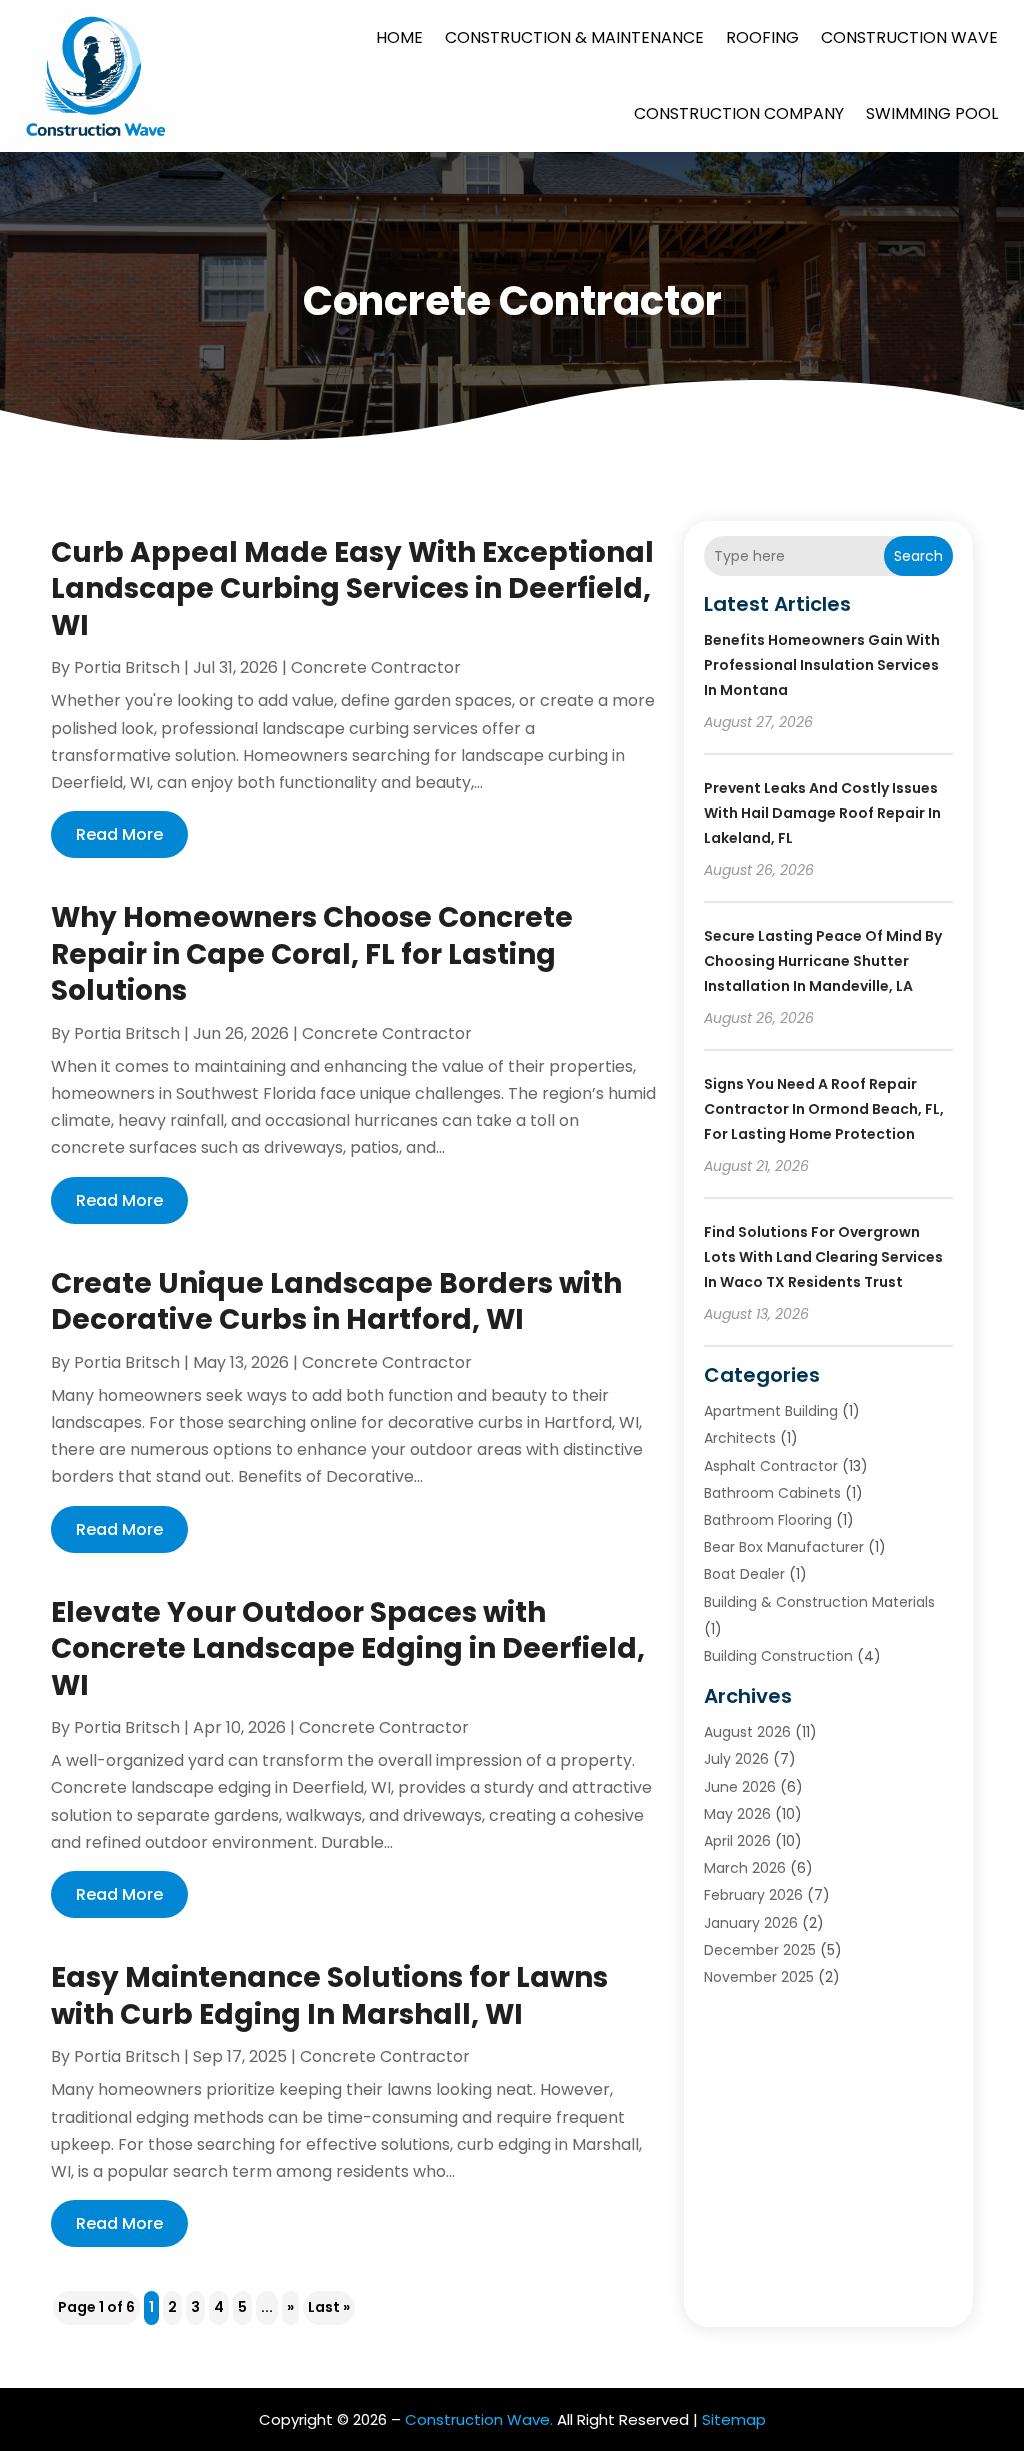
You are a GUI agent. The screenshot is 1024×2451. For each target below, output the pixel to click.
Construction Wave (909, 37)
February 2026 (753, 1895)
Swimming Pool (932, 113)
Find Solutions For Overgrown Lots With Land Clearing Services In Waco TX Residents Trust (823, 1257)
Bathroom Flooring (768, 1520)
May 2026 (737, 1814)
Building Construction (778, 1656)
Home (399, 37)
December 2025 (760, 1950)
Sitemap (734, 2419)
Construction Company (739, 113)
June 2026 (740, 1787)
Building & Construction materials (819, 1602)
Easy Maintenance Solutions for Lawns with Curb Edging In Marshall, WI (329, 1995)
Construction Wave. (479, 2419)
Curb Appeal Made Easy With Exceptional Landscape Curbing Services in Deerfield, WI (352, 589)
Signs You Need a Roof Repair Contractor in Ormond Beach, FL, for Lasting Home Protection (824, 1109)
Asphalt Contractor (771, 1466)
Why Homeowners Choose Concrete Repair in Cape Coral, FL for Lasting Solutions (312, 954)
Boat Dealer (744, 1574)
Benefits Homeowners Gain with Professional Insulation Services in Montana (822, 665)
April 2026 (737, 1841)
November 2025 (759, 1977)
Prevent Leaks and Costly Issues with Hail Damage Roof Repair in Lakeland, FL (822, 813)
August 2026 (747, 1732)
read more (119, 834)
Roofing (762, 37)
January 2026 (751, 1923)
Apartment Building (771, 1411)
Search (918, 556)
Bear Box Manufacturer (784, 1547)
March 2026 (745, 1868)
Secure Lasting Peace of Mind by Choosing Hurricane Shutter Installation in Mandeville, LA (823, 961)
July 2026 (736, 1759)
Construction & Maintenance (574, 37)
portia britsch (127, 667)
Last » (329, 2307)
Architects (740, 1438)
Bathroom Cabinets (772, 1493)
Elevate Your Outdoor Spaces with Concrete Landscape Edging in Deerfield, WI (348, 1649)
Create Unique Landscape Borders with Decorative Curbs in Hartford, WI (336, 1301)
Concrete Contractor (376, 667)
